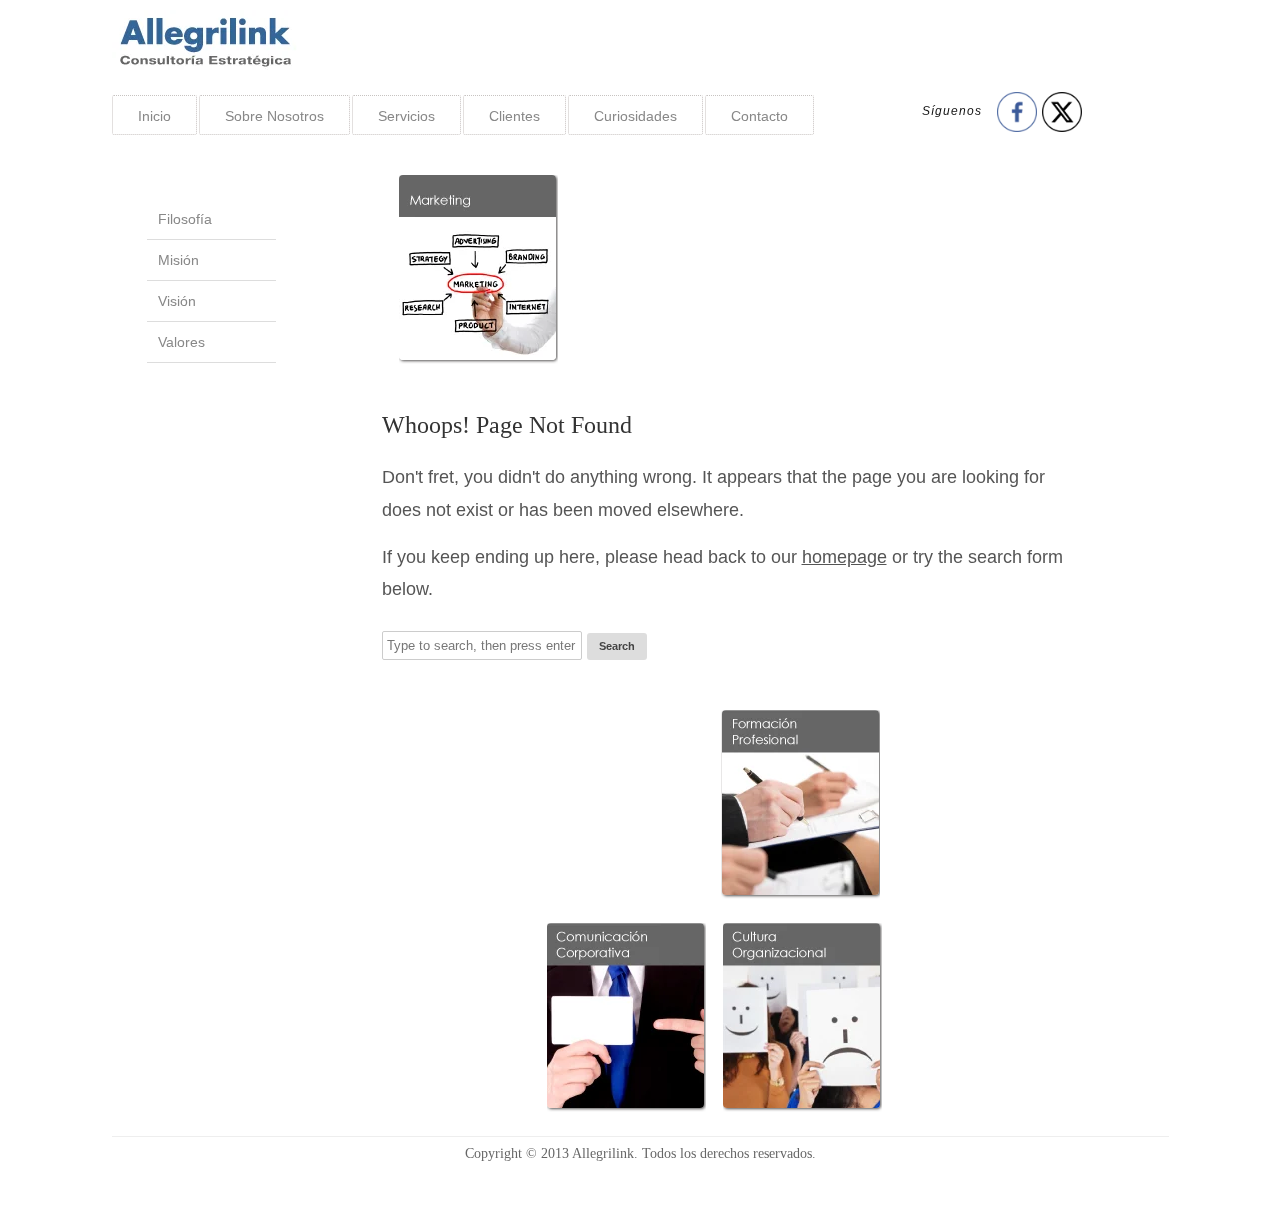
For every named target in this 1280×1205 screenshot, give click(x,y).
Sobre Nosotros (274, 116)
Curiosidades (635, 116)
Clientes (514, 116)
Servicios (406, 116)
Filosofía (185, 219)
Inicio (154, 116)
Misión (178, 260)
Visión (177, 301)
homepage (844, 557)
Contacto (759, 116)
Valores (181, 342)
